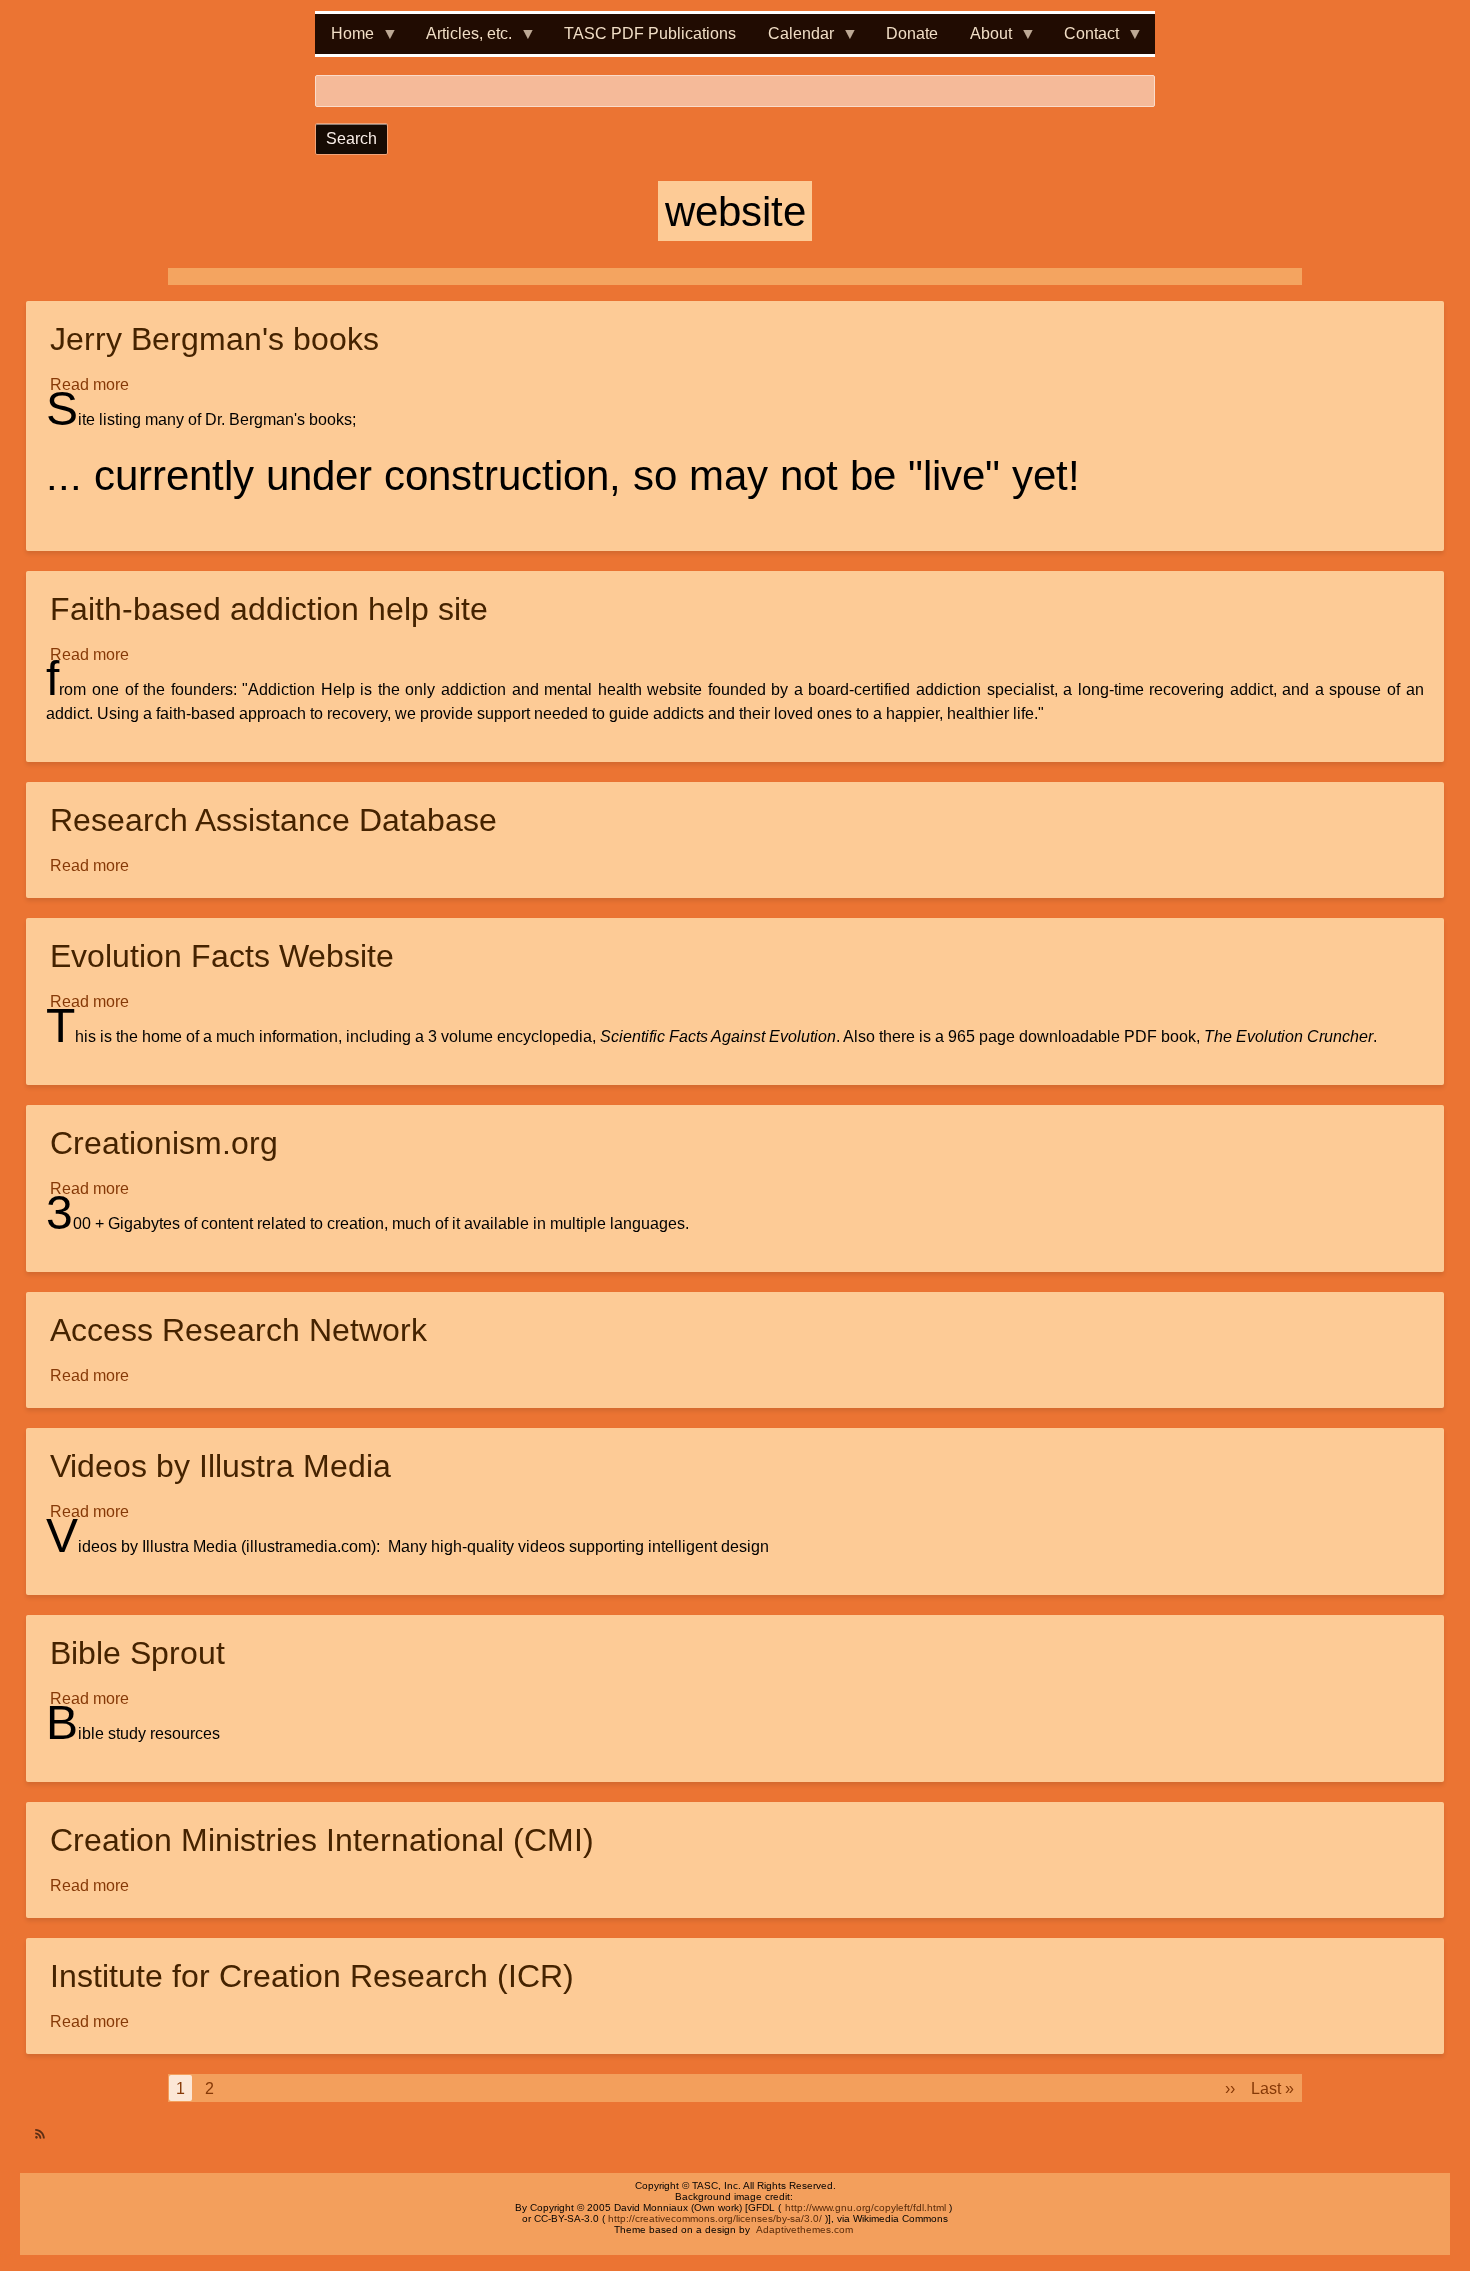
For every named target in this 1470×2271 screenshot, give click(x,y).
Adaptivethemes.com (804, 2229)
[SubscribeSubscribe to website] (34, 2126)
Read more (90, 386)
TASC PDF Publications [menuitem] (650, 33)
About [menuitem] (983, 39)
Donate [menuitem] (912, 33)
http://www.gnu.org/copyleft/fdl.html (865, 2207)
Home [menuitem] (344, 39)
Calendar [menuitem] (793, 39)
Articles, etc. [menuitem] (461, 39)
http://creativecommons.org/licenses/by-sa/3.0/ (715, 2218)
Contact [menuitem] (1083, 39)
